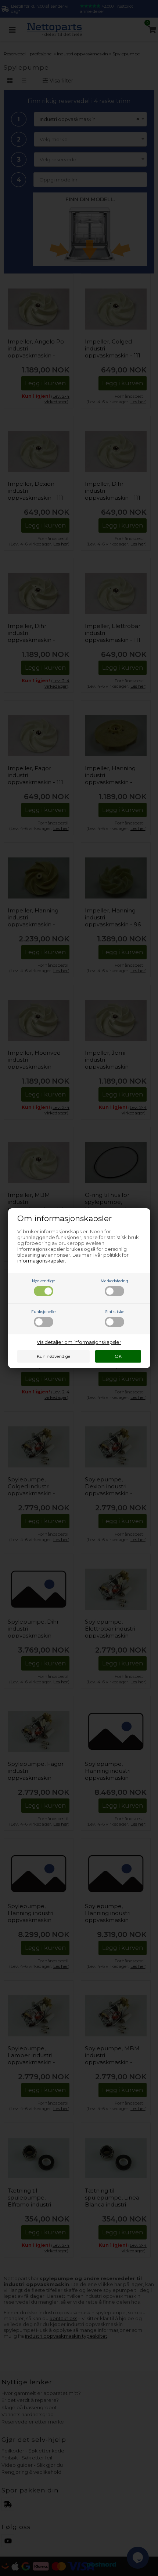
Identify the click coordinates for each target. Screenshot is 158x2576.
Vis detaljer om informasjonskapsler (79, 1342)
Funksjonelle (43, 1312)
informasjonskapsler (41, 1261)
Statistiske (115, 1312)
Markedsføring (114, 1281)
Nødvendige (44, 1281)
